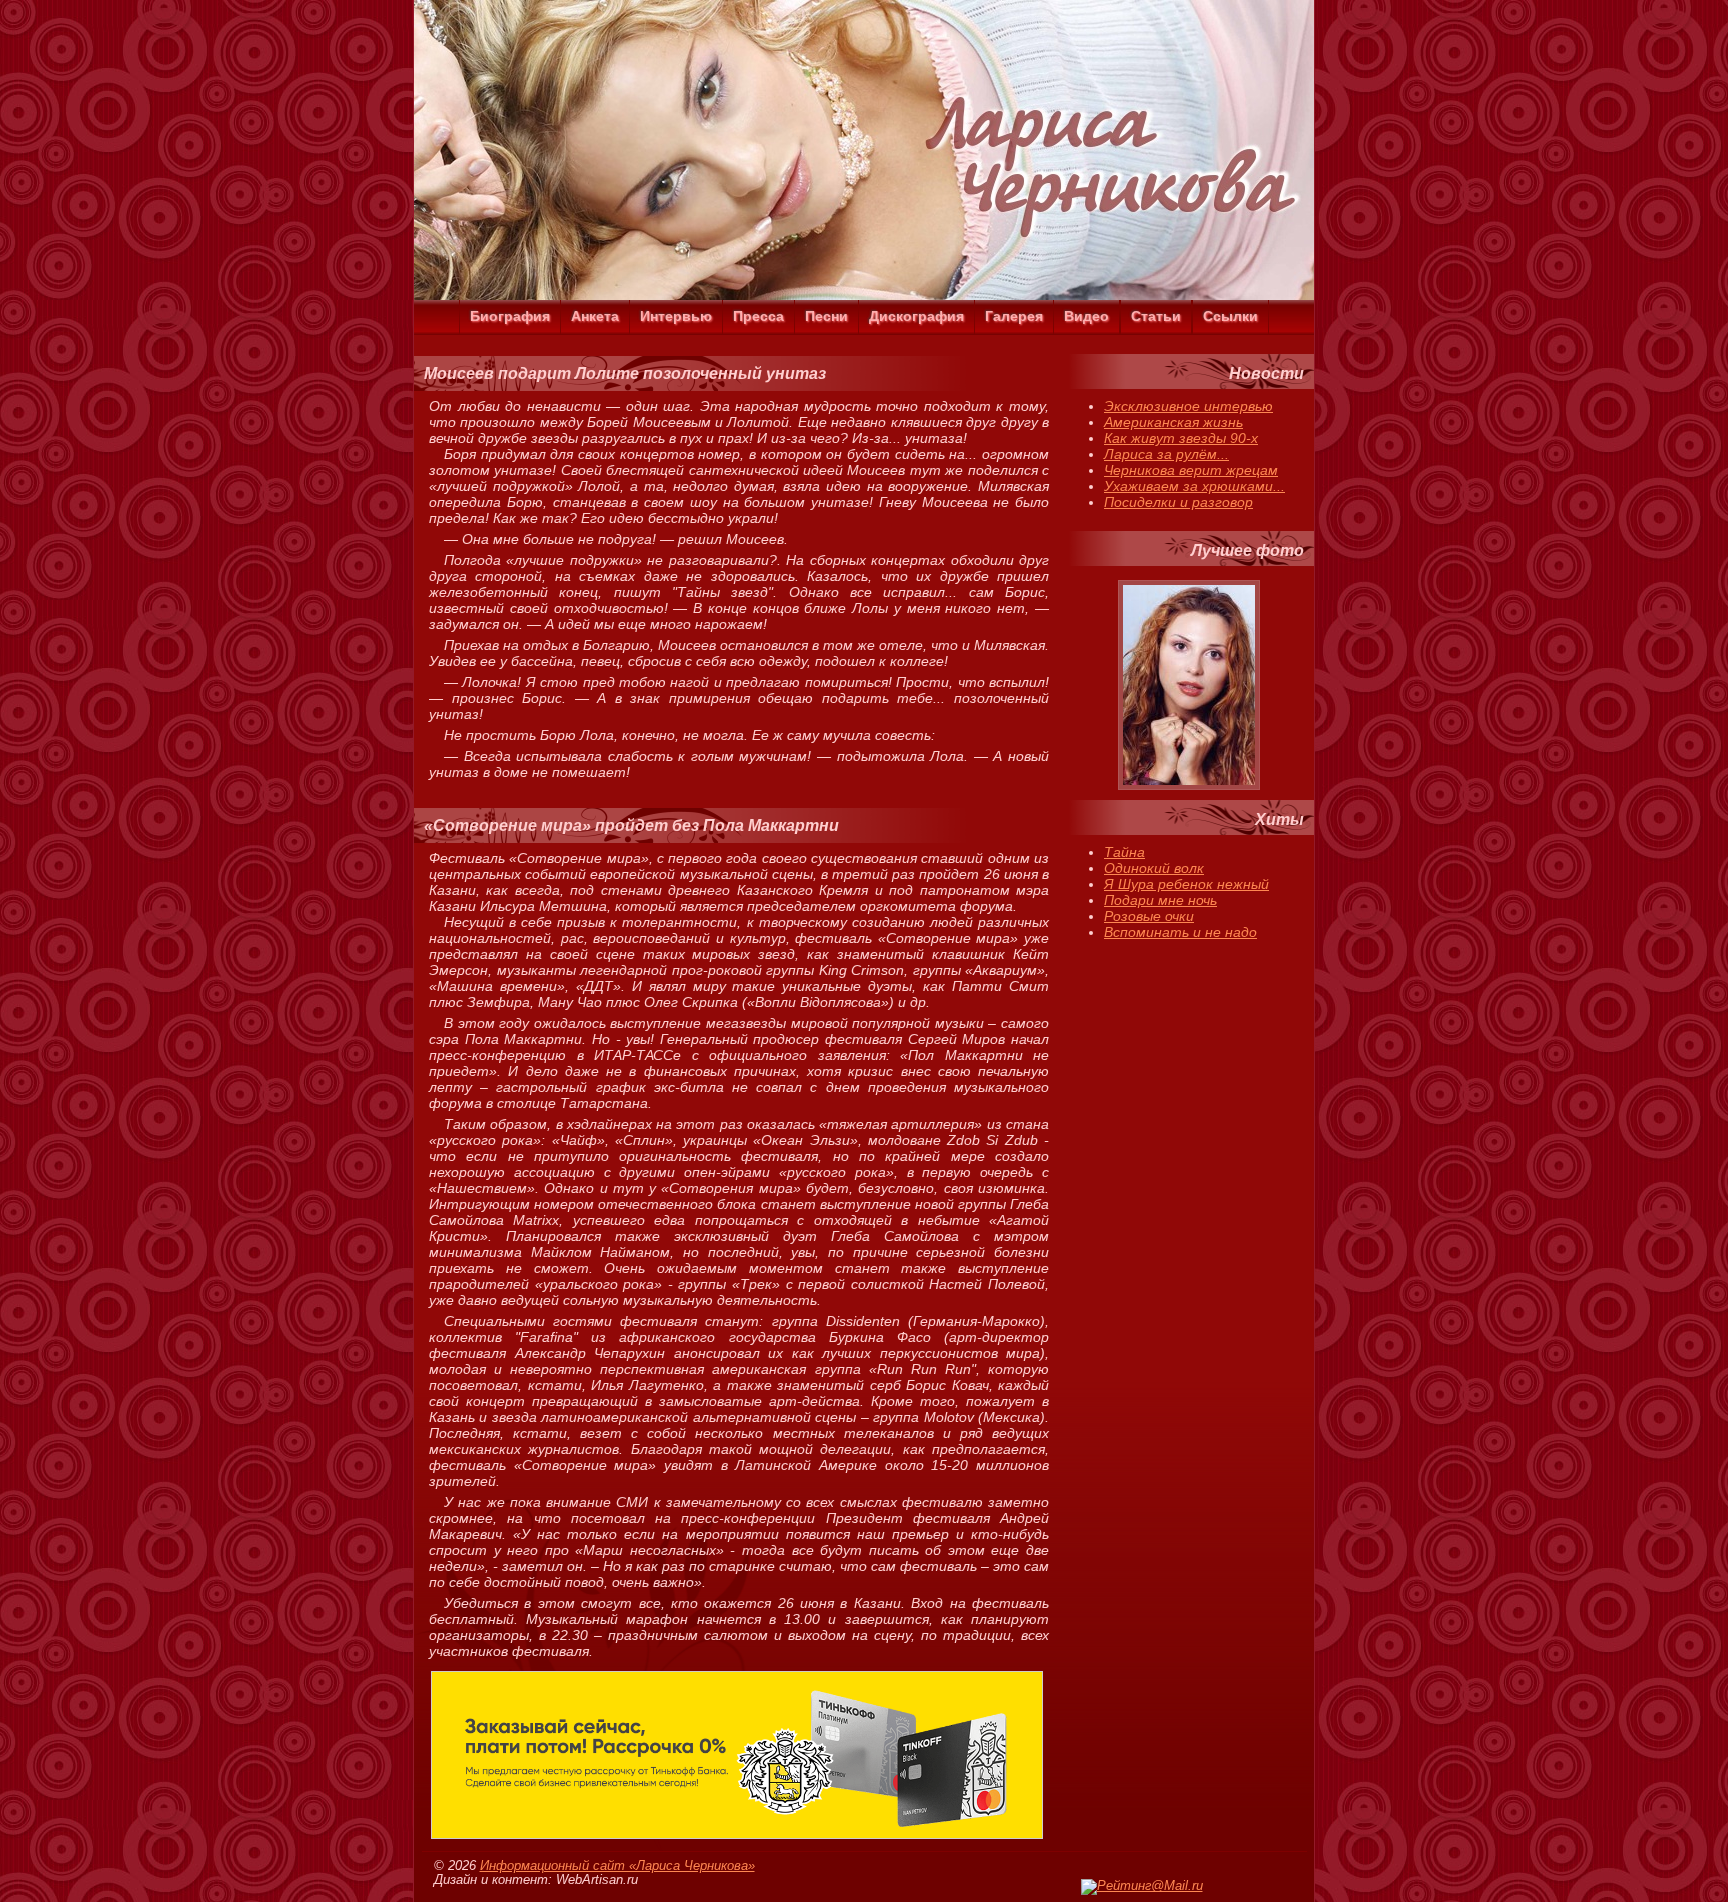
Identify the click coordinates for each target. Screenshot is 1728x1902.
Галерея (1014, 316)
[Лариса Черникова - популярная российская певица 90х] (864, 295)
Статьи (1156, 316)
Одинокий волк (1154, 868)
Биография (510, 316)
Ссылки (1230, 316)
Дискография (916, 316)
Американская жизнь (1173, 422)
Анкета (595, 316)
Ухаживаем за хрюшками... (1194, 486)
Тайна (1124, 852)
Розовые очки (1149, 916)
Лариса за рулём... (1166, 454)
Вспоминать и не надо (1180, 932)
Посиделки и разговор (1178, 502)
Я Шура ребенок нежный (1186, 884)
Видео (1086, 316)
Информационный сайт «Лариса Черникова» (617, 1866)
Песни (826, 316)
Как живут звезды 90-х (1181, 438)
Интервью (676, 316)
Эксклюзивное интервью (1188, 406)
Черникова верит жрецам (1191, 470)
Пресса (758, 316)
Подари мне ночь (1160, 900)
